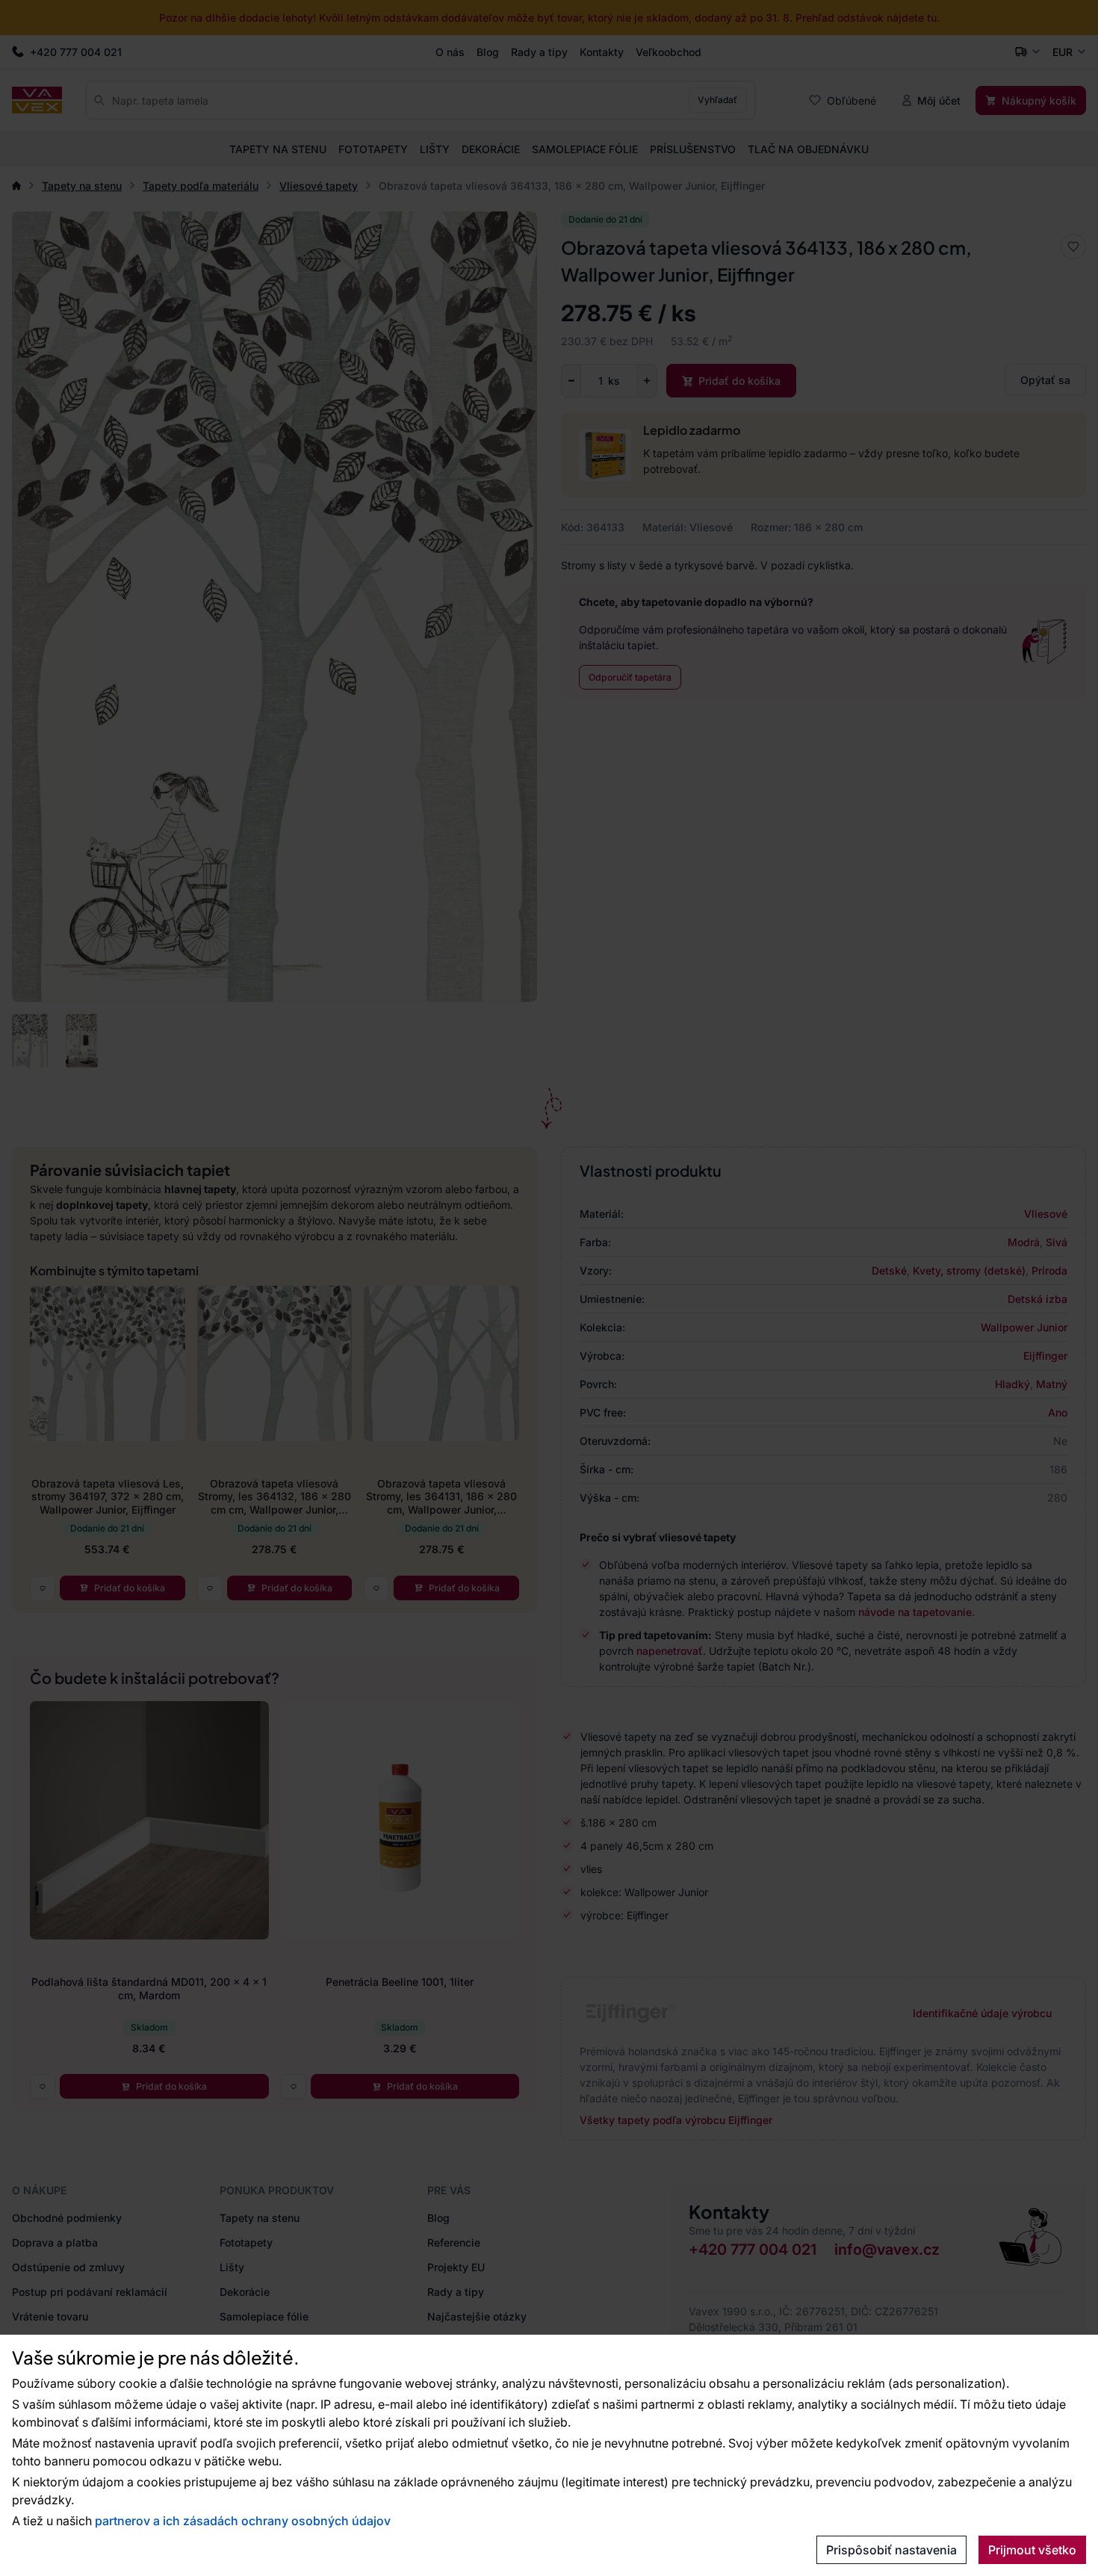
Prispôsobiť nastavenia (891, 2550)
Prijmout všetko (1032, 2550)
